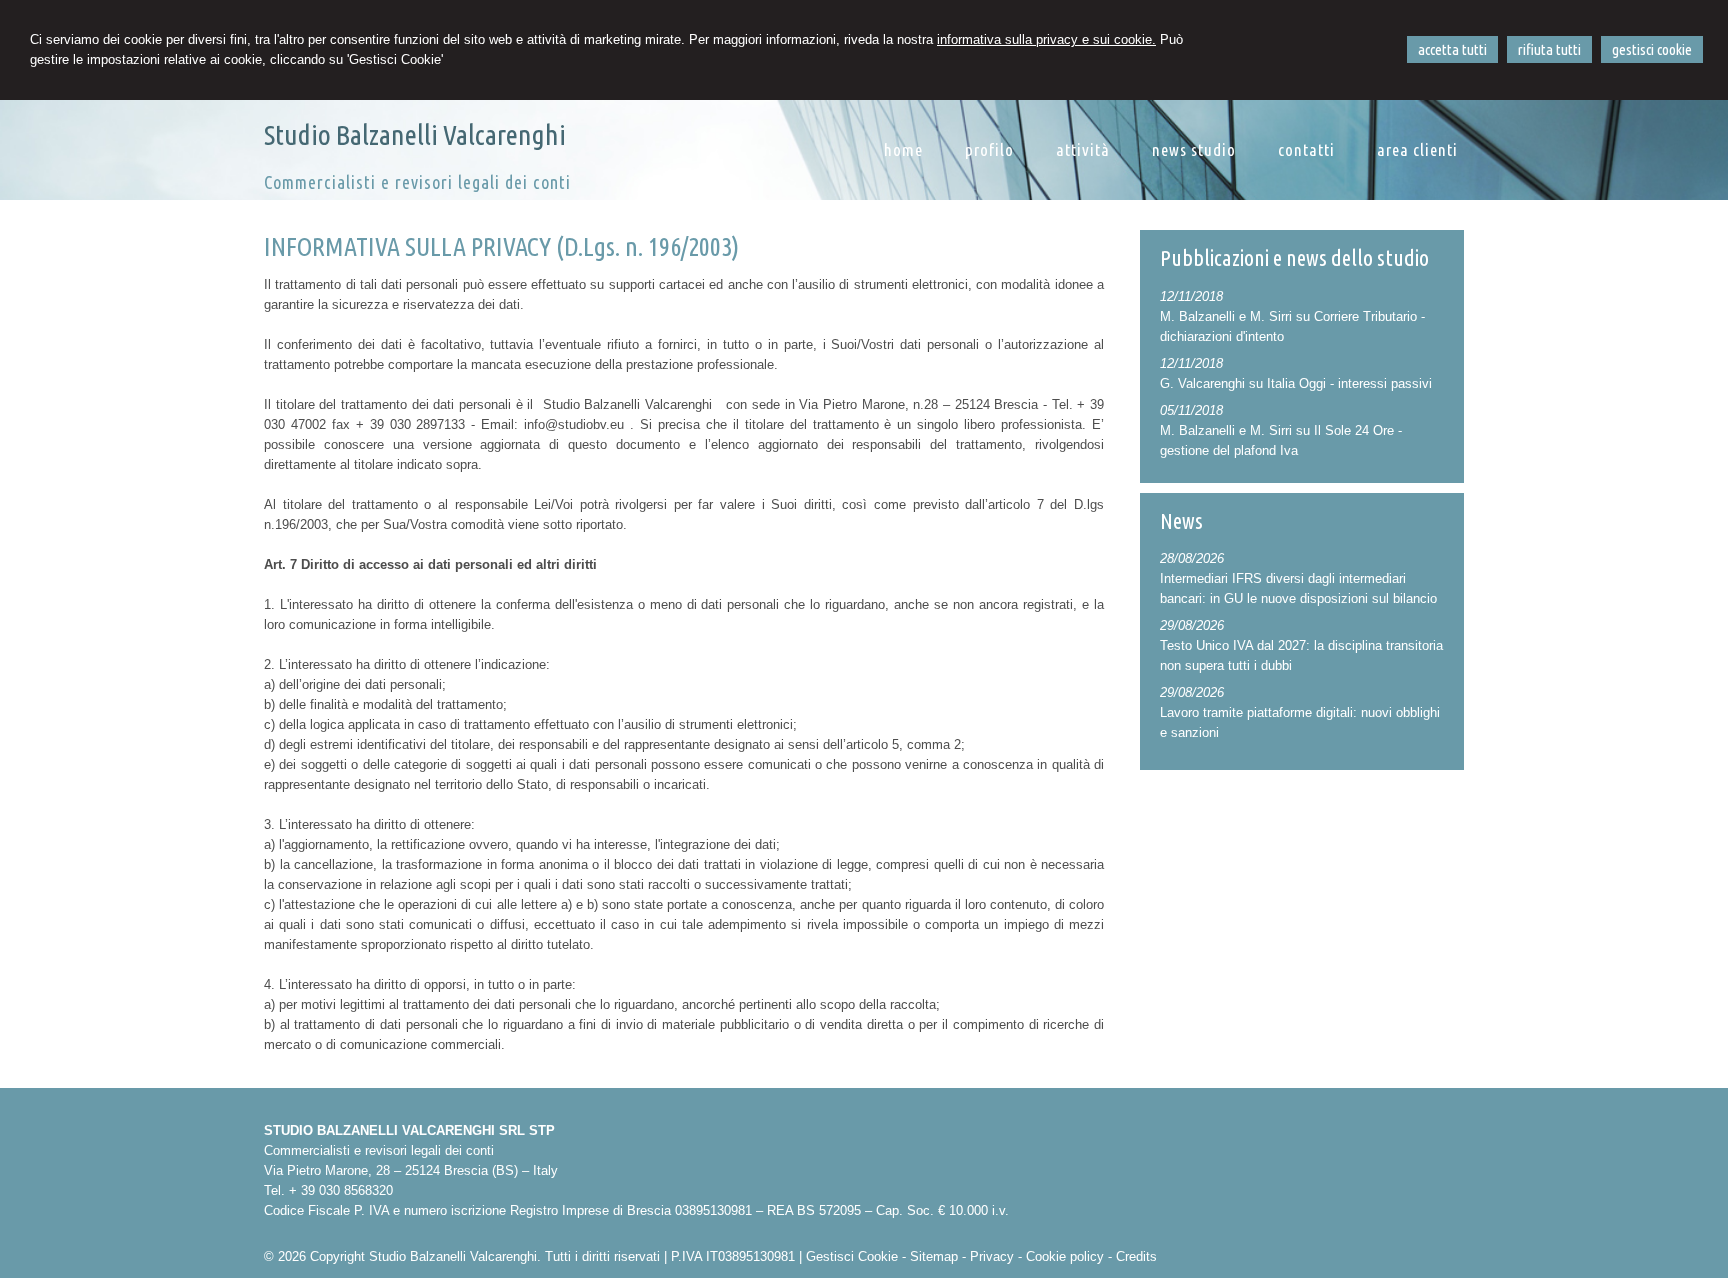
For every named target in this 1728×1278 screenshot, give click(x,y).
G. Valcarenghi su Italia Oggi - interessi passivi (1296, 383)
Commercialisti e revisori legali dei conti (417, 182)
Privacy (992, 1256)
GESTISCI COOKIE (1652, 49)
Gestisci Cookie (852, 1256)
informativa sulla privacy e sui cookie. (1046, 39)
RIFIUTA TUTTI (1549, 49)
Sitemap (934, 1256)
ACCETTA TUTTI (1452, 49)
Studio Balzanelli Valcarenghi (415, 134)
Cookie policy (1065, 1256)
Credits (1136, 1256)
